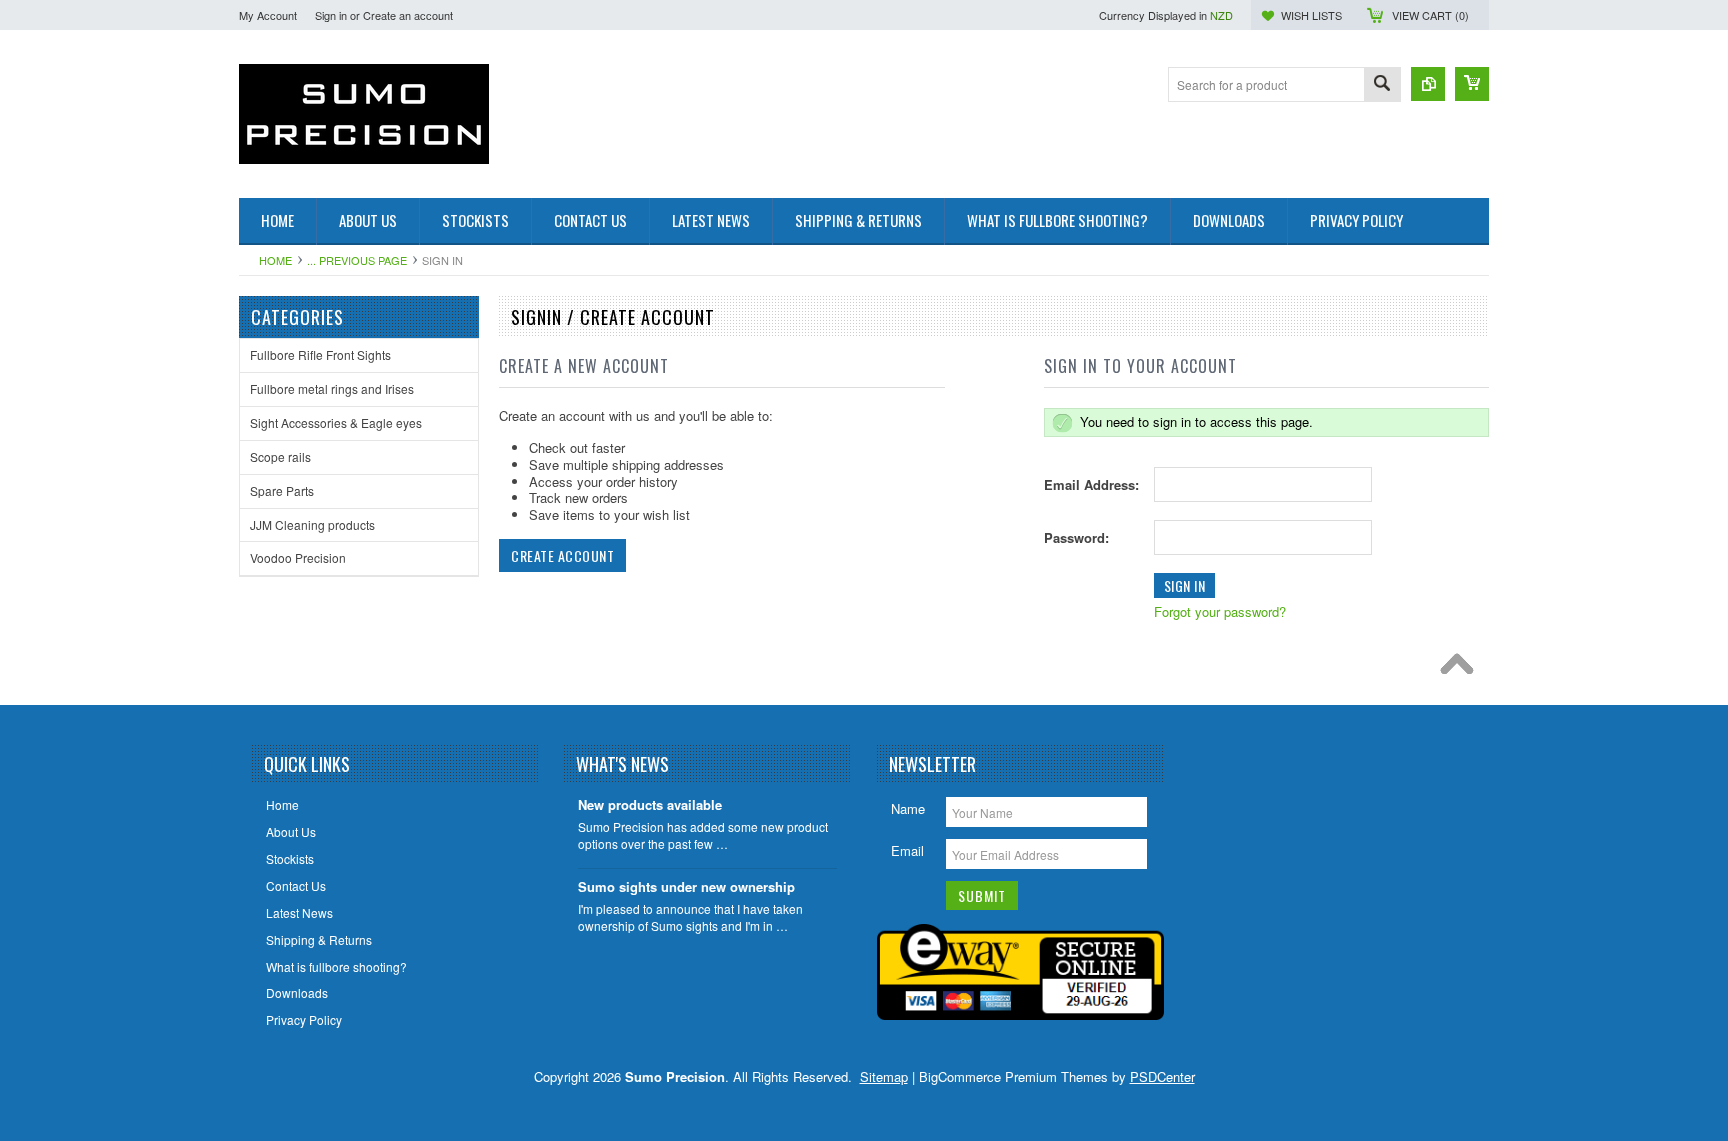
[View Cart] (1472, 84)
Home (275, 260)
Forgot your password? (1220, 611)
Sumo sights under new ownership (686, 887)
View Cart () (1430, 15)
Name (908, 808)
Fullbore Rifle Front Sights (320, 354)
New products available (650, 805)
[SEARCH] (1382, 85)
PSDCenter (1162, 1076)
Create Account (562, 555)
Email (907, 850)
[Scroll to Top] (1462, 669)
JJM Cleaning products (312, 524)
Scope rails (280, 456)
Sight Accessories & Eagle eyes (336, 422)
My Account (268, 15)
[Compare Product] (1428, 84)
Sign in (331, 15)
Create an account (408, 15)
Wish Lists (1311, 15)
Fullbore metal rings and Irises (332, 388)
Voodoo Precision (298, 557)
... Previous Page (357, 260)
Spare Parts (282, 490)
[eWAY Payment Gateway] (1020, 1014)
